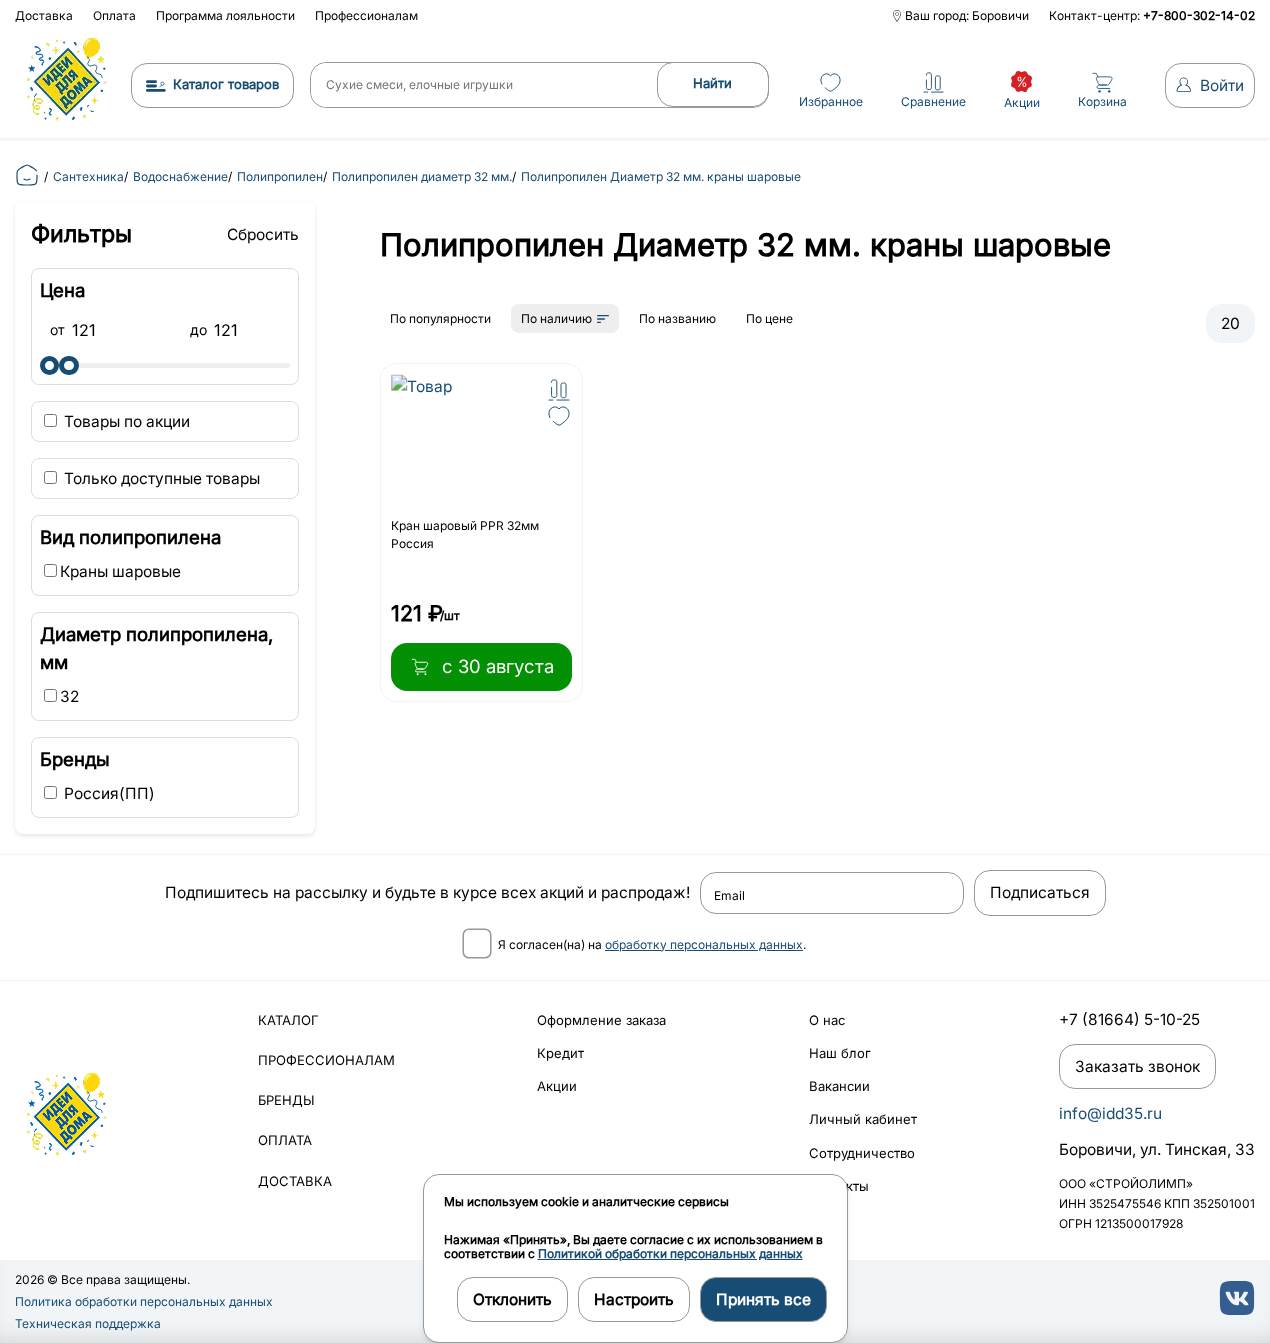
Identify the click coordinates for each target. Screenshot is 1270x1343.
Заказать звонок (1137, 1066)
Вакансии (839, 1086)
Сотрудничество (862, 1153)
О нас (827, 1020)
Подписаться (1040, 892)
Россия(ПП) (107, 793)
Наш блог (840, 1053)
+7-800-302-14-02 (1199, 15)
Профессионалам (366, 15)
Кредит (560, 1053)
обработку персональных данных (704, 944)
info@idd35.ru (1110, 1113)
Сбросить (263, 234)
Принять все (763, 1299)
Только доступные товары (160, 478)
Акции (557, 1086)
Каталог (288, 1020)
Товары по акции (125, 421)
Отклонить (512, 1299)
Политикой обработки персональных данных (670, 1253)
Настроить (634, 1299)
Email (729, 896)
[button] (559, 390)
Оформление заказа (601, 1020)
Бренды (286, 1100)
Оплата (114, 15)
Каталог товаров (226, 84)
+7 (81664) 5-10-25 (1129, 1019)
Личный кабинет (863, 1119)
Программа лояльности (225, 15)
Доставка (44, 15)
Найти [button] (712, 83)
